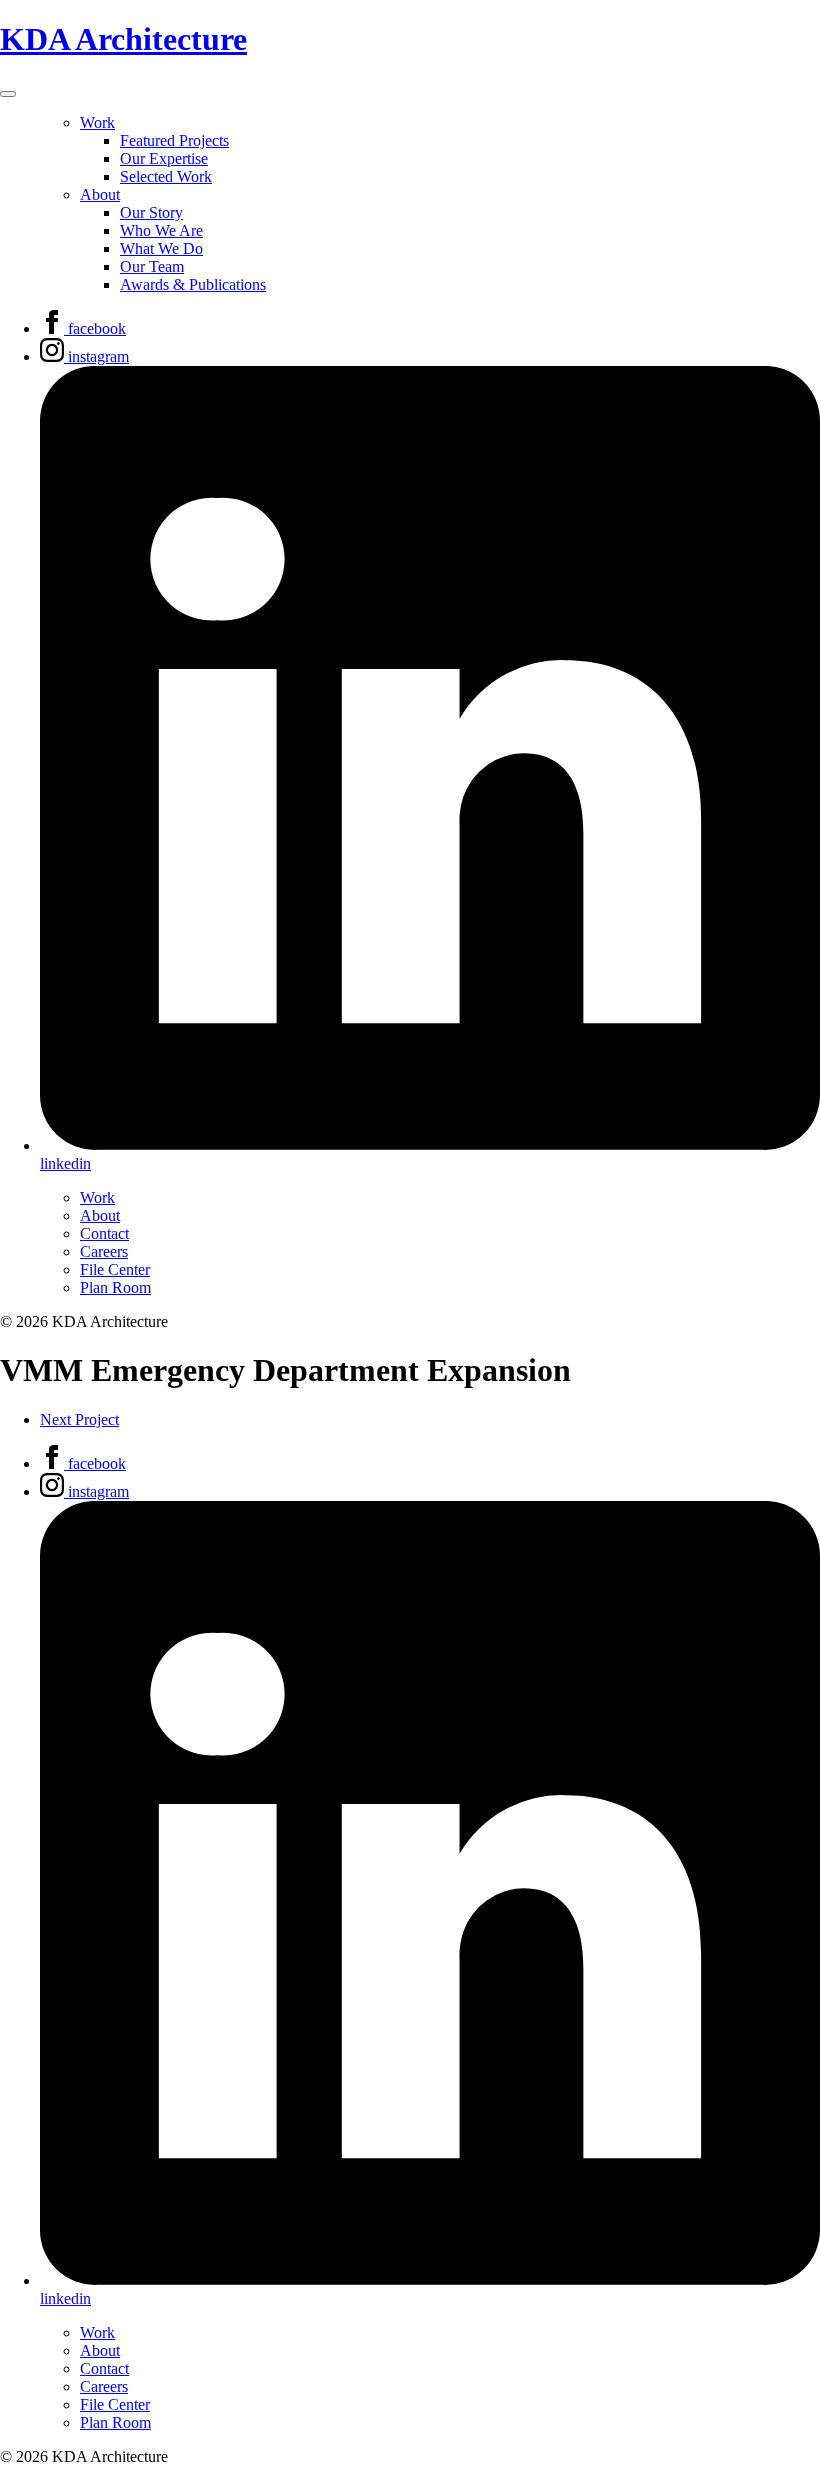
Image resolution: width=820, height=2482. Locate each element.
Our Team (152, 266)
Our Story (151, 212)
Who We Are (161, 230)
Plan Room (115, 1287)
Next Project (79, 1419)
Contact (104, 1233)
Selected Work (166, 176)
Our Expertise (164, 158)
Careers (104, 1251)
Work (97, 122)
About (100, 194)
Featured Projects (174, 140)
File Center (115, 1269)
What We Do (161, 248)
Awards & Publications (193, 284)
